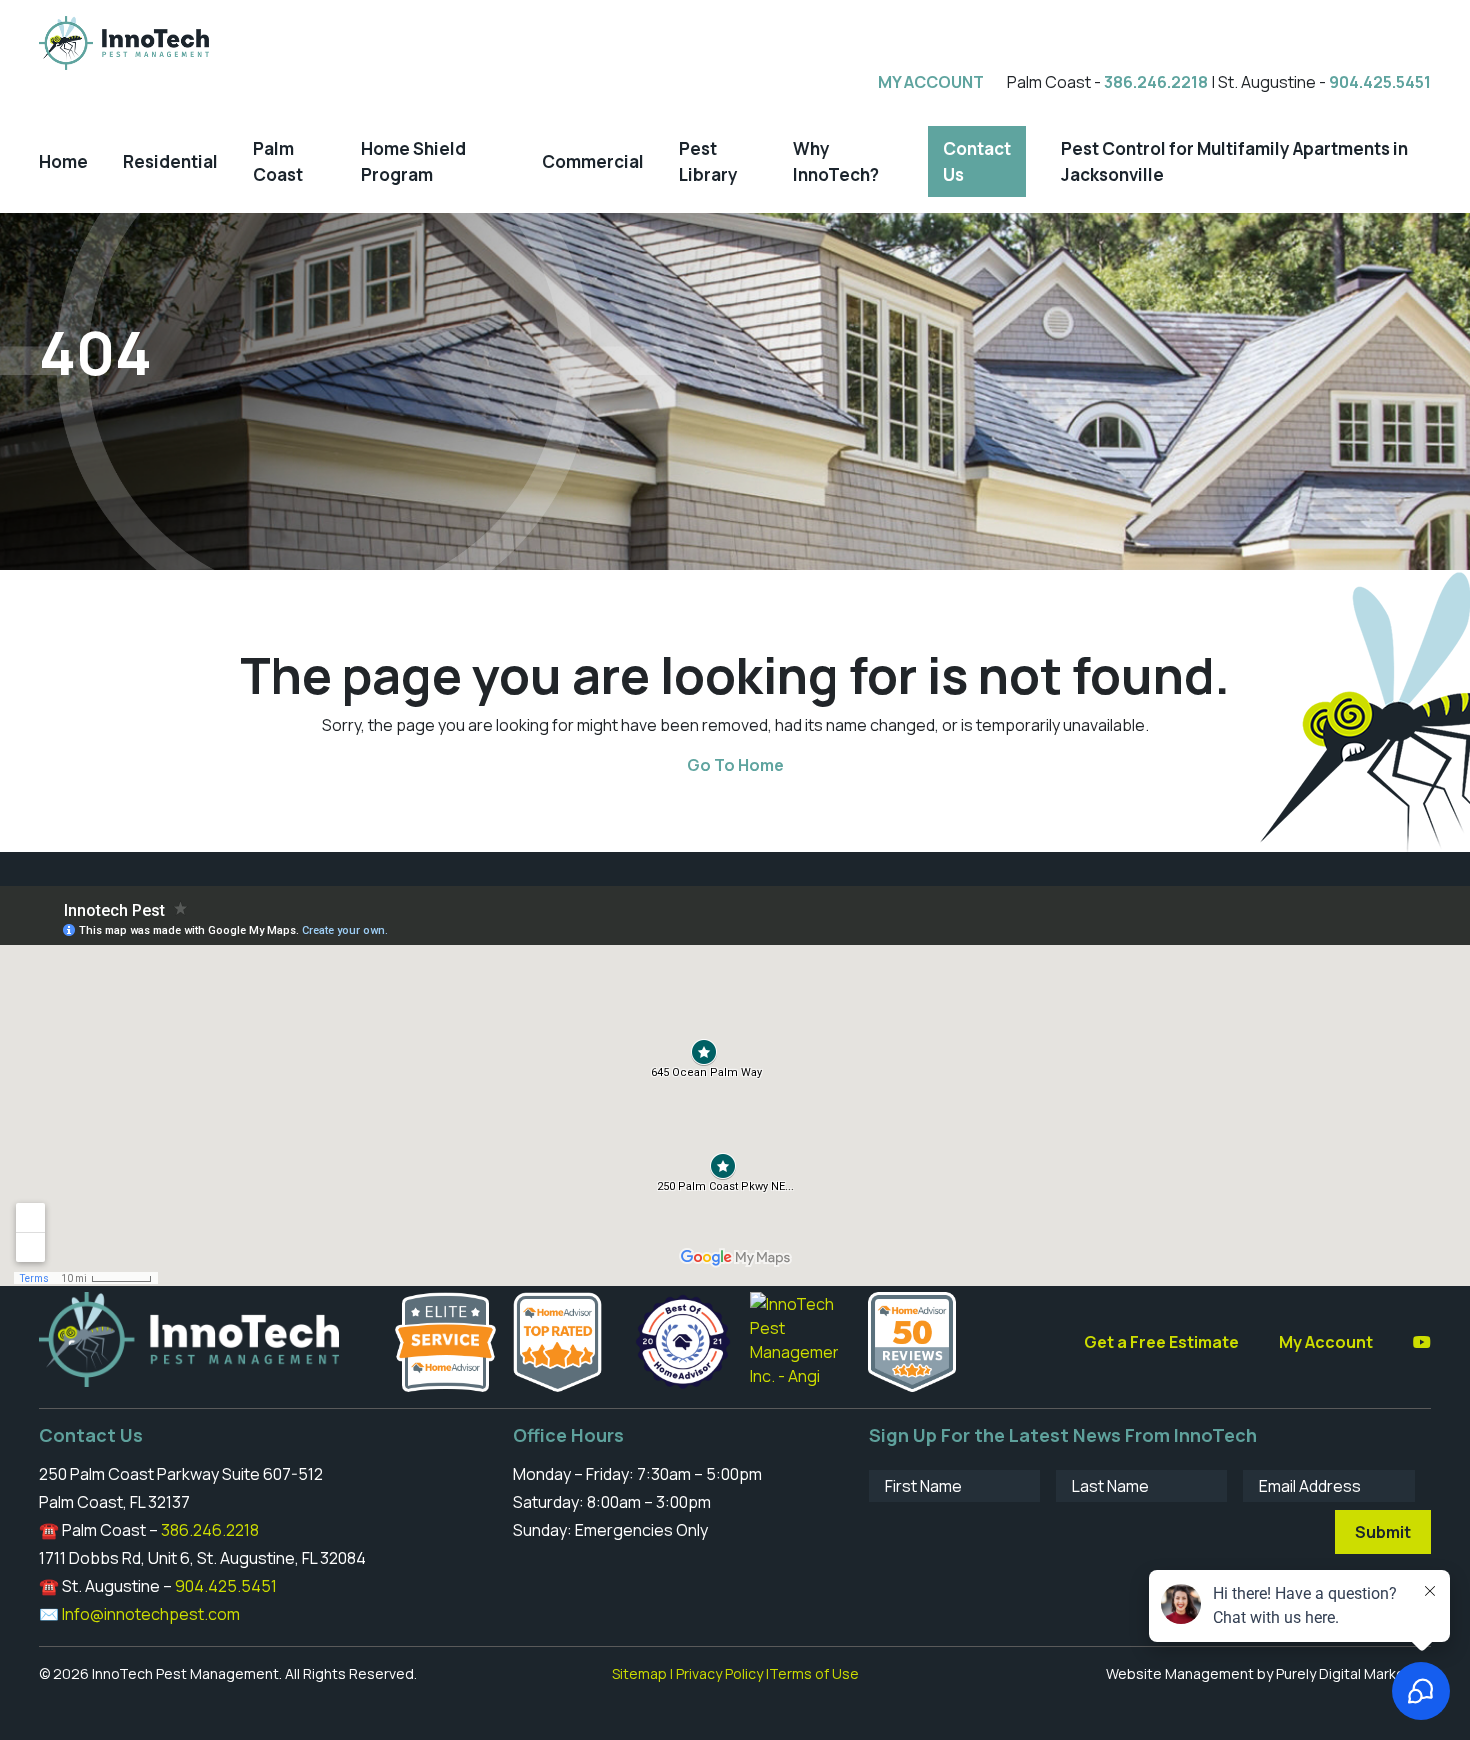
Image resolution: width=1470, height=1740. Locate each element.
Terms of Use (814, 1673)
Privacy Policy (719, 1673)
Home (63, 161)
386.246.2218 (1156, 82)
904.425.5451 (1380, 82)
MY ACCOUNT (931, 82)
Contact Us (977, 161)
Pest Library (708, 161)
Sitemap (639, 1673)
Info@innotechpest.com (151, 1614)
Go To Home (735, 765)
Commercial (593, 161)
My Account (1326, 1342)
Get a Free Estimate (1161, 1342)
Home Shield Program (413, 161)
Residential (170, 161)
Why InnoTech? (836, 161)
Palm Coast (278, 161)
